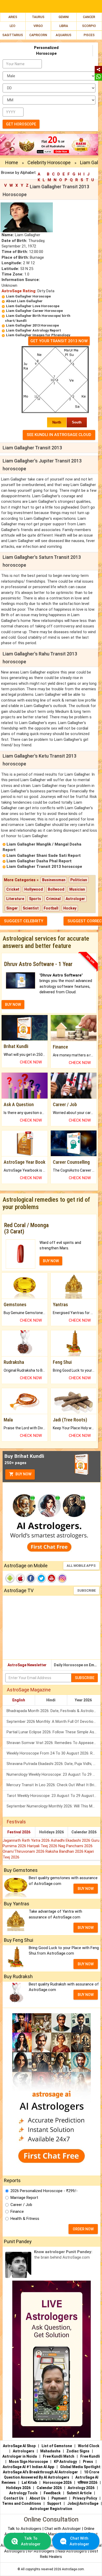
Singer (12, 908)
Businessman (54, 880)
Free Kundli (90, 2456)
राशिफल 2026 (87, 2483)
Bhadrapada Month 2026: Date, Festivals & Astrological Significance (53, 1711)
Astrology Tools (23, 2493)
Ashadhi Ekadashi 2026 (71, 1840)
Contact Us (14, 2498)
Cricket (13, 889)
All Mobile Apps (81, 1566)
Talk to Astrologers (24, 2529)
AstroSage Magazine (29, 1690)
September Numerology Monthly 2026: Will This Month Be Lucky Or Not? (53, 1806)
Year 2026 (83, 1700)
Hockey (70, 908)
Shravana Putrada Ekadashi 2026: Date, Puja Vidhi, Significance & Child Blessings (53, 1764)
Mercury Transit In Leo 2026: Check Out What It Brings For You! (53, 1785)
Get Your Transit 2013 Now (59, 341)
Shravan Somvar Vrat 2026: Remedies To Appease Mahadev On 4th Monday (53, 1743)
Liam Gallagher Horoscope (28, 296)
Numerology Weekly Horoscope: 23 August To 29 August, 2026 (53, 1774)
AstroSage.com (73, 2569)
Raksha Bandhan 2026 (65, 1851)
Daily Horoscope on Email (76, 1665)
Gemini (64, 17)
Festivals (16, 1822)
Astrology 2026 (81, 2488)
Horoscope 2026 (57, 2483)
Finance (17, 2211)
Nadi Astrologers (72, 2551)
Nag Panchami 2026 (75, 1846)
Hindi (51, 1700)
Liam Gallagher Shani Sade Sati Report (44, 856)
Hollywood (34, 889)
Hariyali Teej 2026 (43, 1846)
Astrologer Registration (51, 2509)
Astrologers (24, 2451)
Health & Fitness (25, 2219)
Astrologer (75, 899)
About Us (38, 2498)
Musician (77, 889)
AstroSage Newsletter (27, 1665)
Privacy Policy (85, 2498)
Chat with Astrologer (63, 2529)
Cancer (89, 17)
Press (88, 2462)
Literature (15, 899)
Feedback (52, 2493)
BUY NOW (13, 1005)
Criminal (53, 899)
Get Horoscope (21, 124)
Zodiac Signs (78, 2451)
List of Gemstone (57, 2446)
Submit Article (79, 2493)
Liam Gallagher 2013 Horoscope (32, 325)
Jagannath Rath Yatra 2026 (27, 1840)
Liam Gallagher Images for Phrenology (38, 335)
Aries (13, 17)
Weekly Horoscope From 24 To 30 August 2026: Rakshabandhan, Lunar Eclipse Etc (53, 1753)
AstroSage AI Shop (19, 2446)
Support (54, 2503)
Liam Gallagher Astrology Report (33, 330)
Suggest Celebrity (24, 921)
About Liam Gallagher (24, 301)
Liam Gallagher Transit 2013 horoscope (44, 867)
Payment (59, 2498)
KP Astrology (65, 2462)
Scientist (31, 908)
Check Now (31, 1062)
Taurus (38, 17)
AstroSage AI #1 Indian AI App (28, 2467)
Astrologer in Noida (20, 2456)
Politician (79, 880)
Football (51, 908)
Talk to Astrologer (31, 2541)
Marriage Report (24, 2198)
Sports (35, 899)
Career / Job (21, 2205)
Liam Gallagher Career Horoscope (34, 311)
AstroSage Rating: (19, 291)
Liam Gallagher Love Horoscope (33, 306)
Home (12, 162)
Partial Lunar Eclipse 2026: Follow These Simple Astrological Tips (53, 1732)
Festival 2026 (19, 1832)
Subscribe (86, 1590)
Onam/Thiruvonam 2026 (24, 1851)
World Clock (89, 2446)
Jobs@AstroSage (83, 2503)
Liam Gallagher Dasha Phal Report (39, 861)
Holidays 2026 (52, 1832)
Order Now (83, 2229)
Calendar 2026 (84, 1832)
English (19, 1700)
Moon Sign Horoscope (28, 2462)
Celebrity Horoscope (49, 162)
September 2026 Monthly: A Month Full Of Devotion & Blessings (53, 1722)
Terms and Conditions (22, 2503)
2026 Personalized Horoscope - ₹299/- (44, 2191)
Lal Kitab (29, 2483)
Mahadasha (50, 2451)
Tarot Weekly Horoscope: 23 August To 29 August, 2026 (53, 1796)
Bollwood (56, 889)
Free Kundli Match (59, 2456)
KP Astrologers (42, 2551)
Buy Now (23, 1474)
